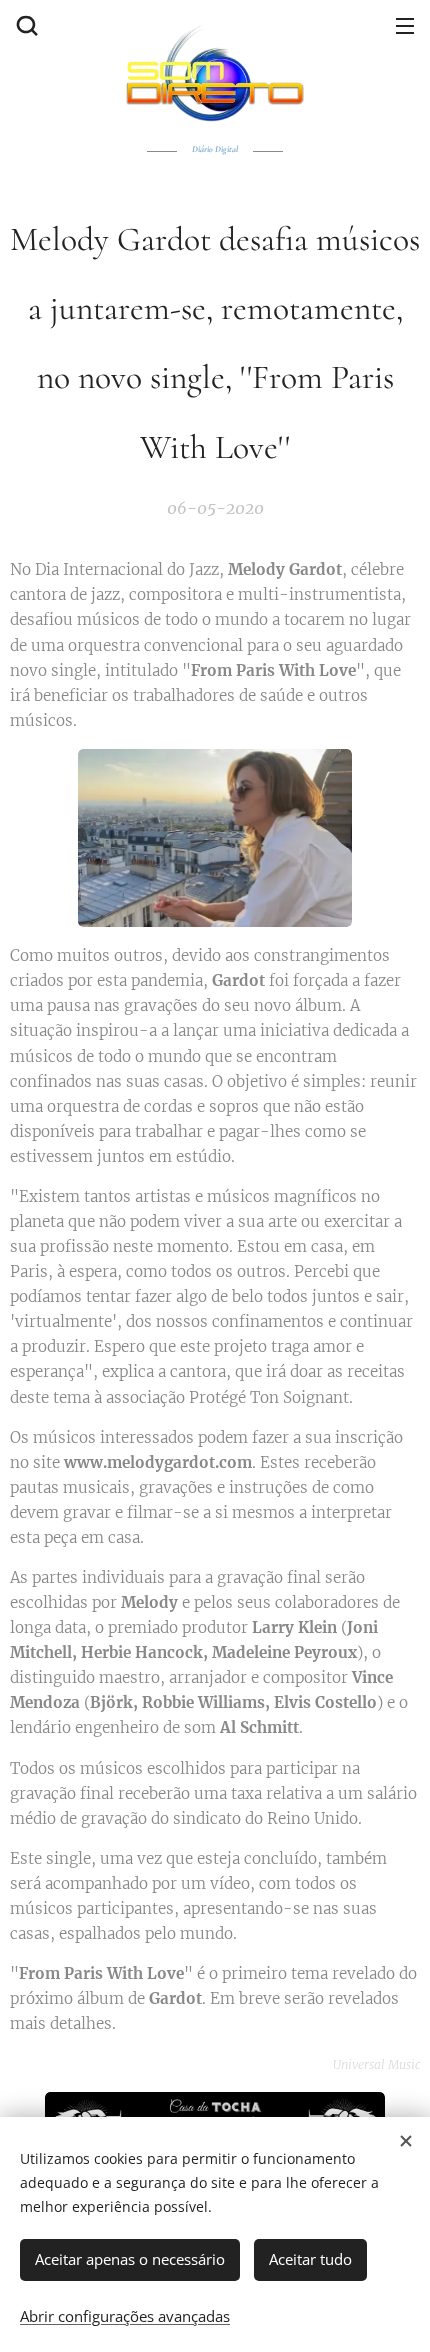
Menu (405, 25)
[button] (25, 25)
